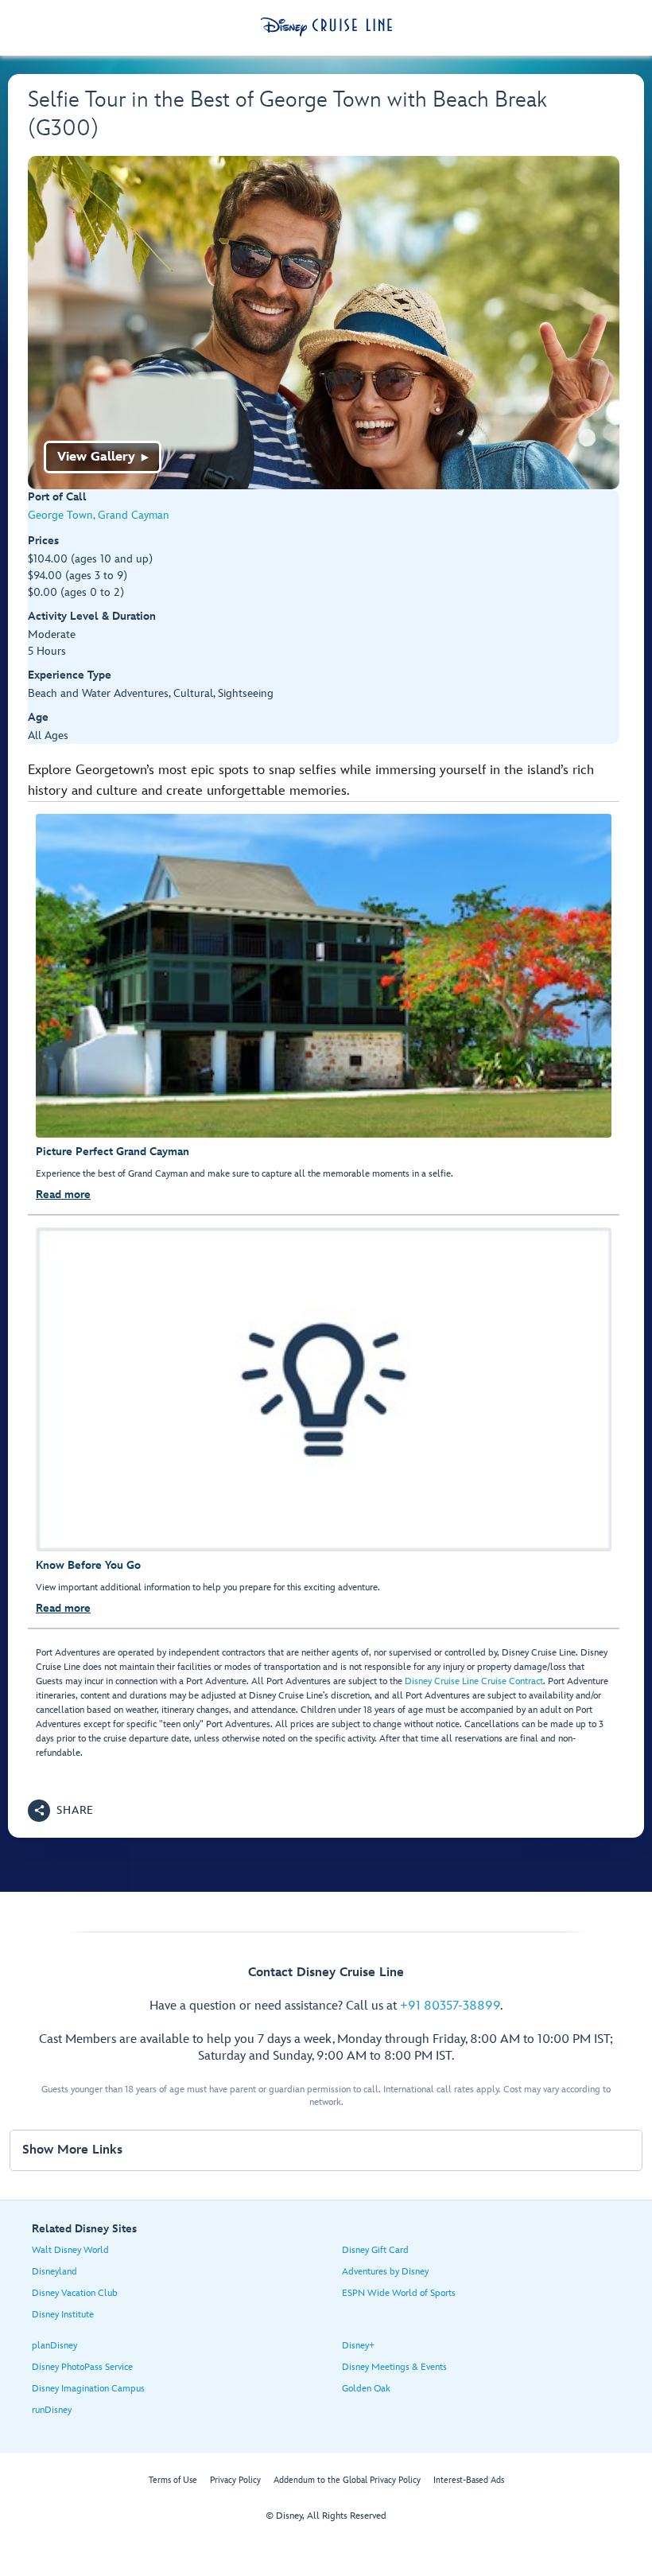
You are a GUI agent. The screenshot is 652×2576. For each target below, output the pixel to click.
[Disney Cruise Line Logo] (326, 27)
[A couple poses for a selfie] (324, 323)
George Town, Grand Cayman (99, 515)
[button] (61, 1811)
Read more (63, 1195)
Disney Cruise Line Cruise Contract (474, 1681)
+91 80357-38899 (450, 2006)
